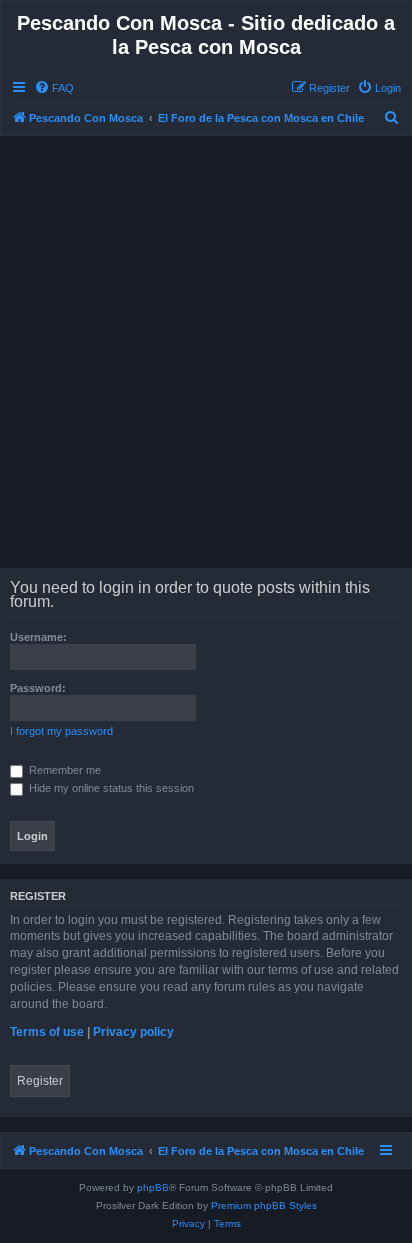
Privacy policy (133, 1032)
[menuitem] (54, 88)
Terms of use (47, 1032)
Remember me (63, 770)
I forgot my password (61, 731)
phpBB (153, 1187)
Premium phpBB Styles (264, 1205)
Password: (38, 688)
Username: (38, 637)
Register (40, 1081)
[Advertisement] (206, 352)
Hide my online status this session (110, 788)
